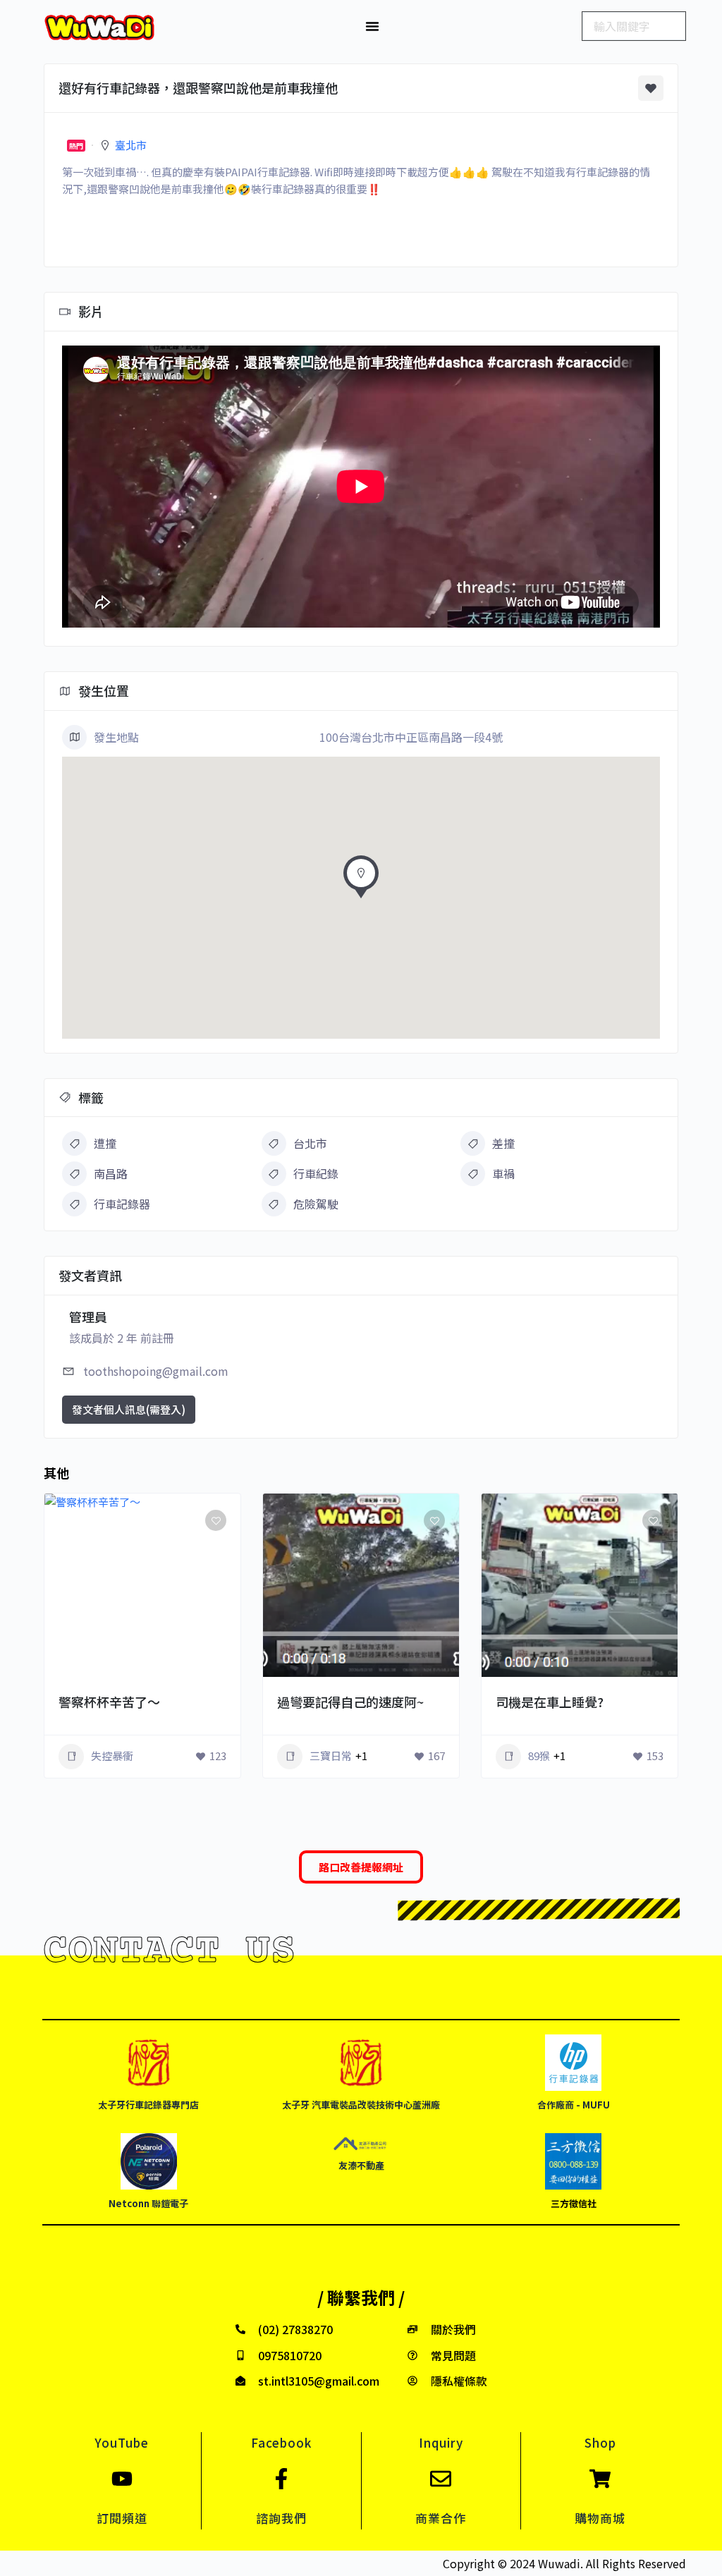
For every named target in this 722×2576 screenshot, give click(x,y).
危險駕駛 (316, 1204)
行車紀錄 (316, 1173)
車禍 (503, 1173)
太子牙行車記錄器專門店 (148, 2105)
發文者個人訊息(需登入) (129, 1409)
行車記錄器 (122, 1204)
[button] (372, 26)
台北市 (310, 1143)
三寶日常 (331, 1756)
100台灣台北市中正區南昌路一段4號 (411, 737)
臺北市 (131, 145)
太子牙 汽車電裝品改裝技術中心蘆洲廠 (361, 2105)
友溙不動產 (361, 2165)
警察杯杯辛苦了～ (109, 1702)
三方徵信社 (574, 2203)
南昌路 (111, 1173)
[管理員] (210, 1677)
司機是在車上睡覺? (550, 1702)
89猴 (539, 1756)
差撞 (503, 1143)
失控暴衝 (112, 1756)
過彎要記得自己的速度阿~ (350, 1702)
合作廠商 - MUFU (574, 2105)
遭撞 (105, 1143)
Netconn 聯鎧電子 (148, 2203)
